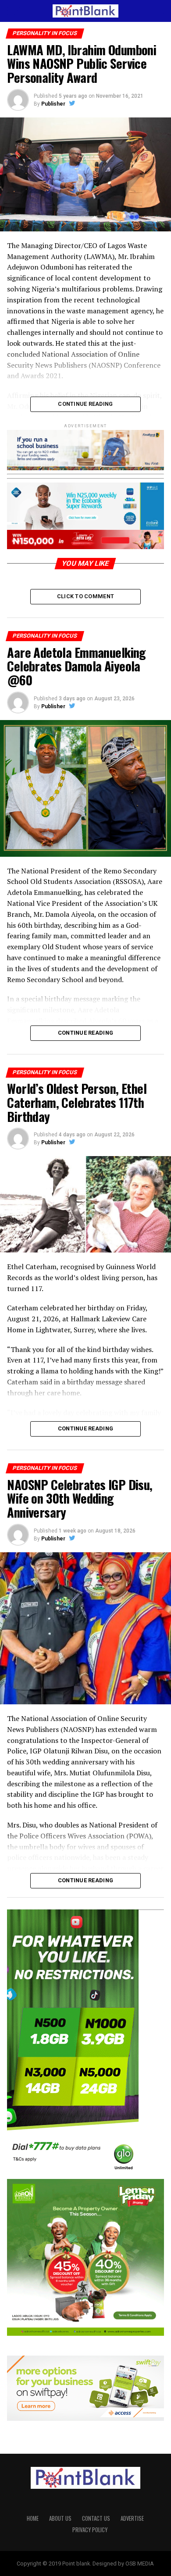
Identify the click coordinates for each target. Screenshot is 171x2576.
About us (60, 2518)
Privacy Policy (90, 2530)
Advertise (132, 2518)
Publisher (53, 104)
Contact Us (96, 2518)
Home (33, 2518)
